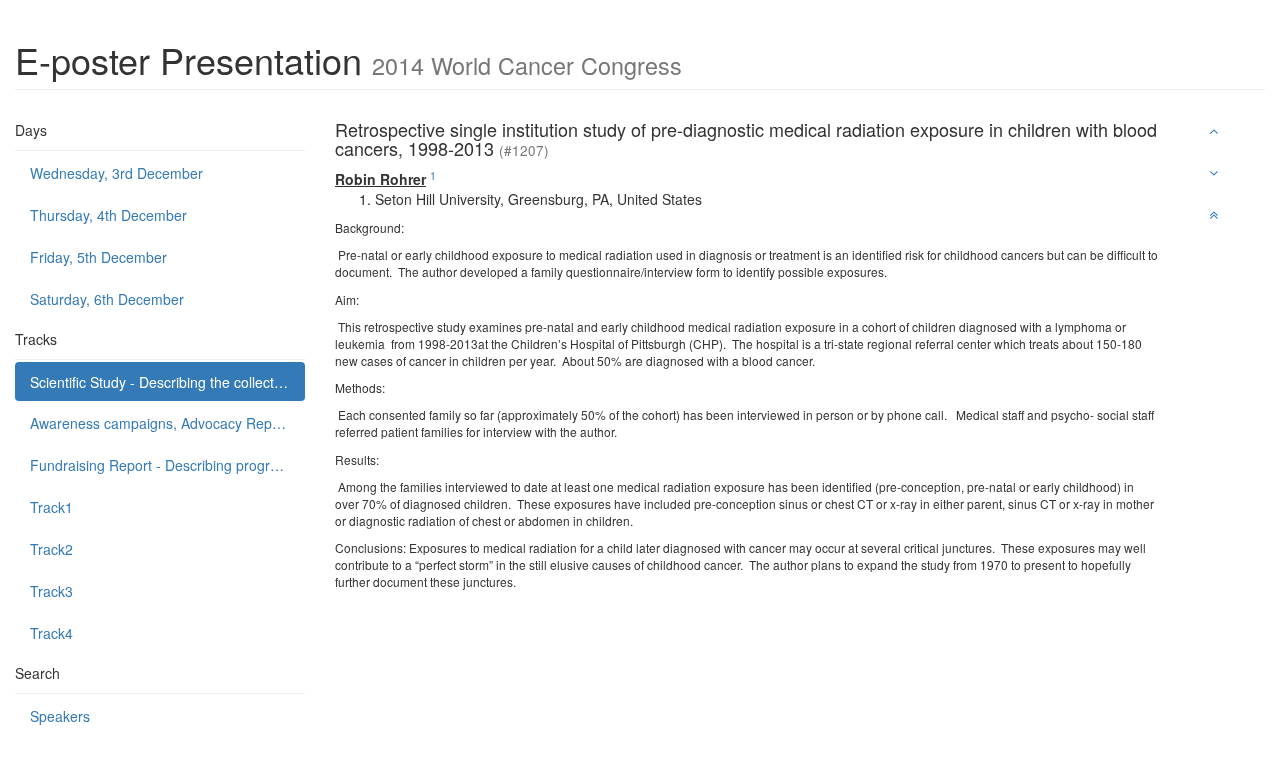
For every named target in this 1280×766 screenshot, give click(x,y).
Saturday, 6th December (107, 299)
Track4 (51, 633)
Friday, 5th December (98, 257)
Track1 (51, 507)
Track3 (51, 591)
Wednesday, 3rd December (116, 173)
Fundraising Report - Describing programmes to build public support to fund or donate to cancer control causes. (167, 465)
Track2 (51, 549)
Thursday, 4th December (108, 215)
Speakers (60, 716)
